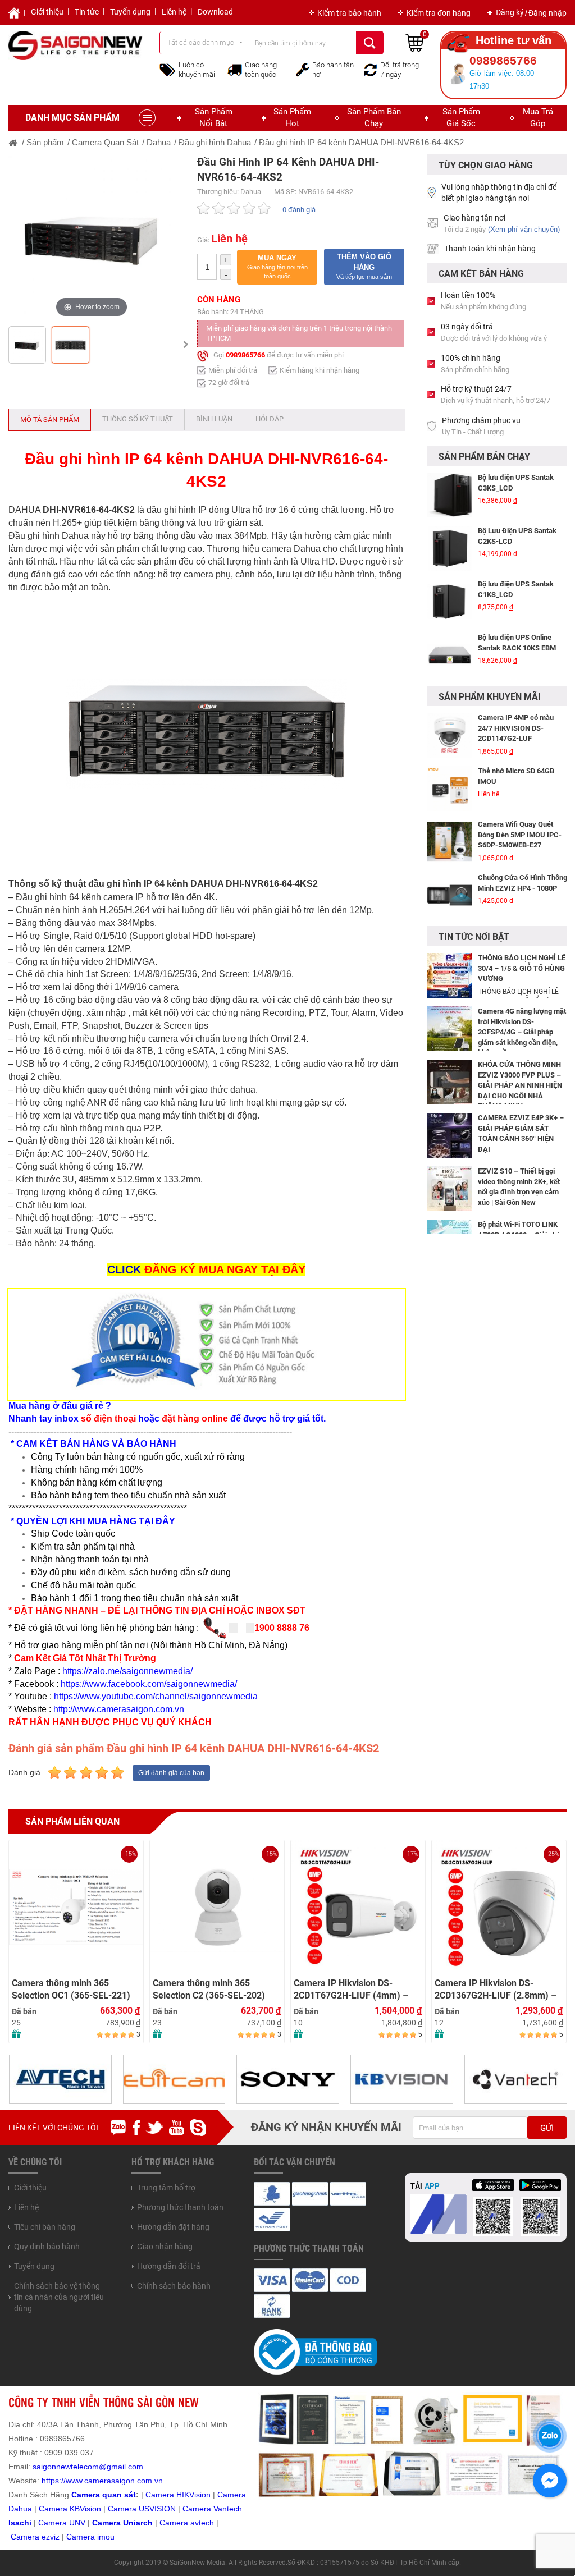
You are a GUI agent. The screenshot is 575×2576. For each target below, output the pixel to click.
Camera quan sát (104, 2495)
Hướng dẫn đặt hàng (173, 2227)
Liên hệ (174, 12)
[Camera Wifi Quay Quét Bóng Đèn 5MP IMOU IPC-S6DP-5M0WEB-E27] (450, 789)
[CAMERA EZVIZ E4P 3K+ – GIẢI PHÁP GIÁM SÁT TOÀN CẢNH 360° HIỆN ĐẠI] (450, 1135)
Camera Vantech (212, 2509)
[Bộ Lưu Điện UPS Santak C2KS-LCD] (450, 495)
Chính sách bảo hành (174, 2286)
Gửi (547, 2128)
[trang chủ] (13, 142)
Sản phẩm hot (292, 118)
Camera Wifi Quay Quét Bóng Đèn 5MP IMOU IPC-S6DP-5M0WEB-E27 (520, 781)
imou (106, 2537)
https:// (54, 2481)
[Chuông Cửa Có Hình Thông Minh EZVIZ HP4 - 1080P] (450, 842)
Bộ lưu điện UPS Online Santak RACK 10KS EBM (517, 589)
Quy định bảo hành (47, 2247)
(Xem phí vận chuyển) (524, 229)
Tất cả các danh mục (201, 42)
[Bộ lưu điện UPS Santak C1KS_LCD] (450, 548)
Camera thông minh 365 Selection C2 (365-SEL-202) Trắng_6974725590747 (68, 1990)
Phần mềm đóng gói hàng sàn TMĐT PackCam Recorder (518, 648)
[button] (277, 267)
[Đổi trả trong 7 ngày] (371, 69)
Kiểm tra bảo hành (349, 13)
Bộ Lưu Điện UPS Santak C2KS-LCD (517, 483)
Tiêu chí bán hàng (45, 2227)
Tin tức (87, 12)
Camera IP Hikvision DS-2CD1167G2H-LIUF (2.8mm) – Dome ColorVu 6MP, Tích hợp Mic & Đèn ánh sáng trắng (496, 1990)
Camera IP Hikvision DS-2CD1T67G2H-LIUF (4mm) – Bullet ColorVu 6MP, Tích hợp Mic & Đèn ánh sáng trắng (211, 1990)
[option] (92, 237)
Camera (175, 2523)
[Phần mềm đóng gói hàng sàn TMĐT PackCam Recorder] (450, 655)
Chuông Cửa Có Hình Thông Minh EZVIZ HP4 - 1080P (522, 829)
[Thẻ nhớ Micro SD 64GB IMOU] (450, 735)
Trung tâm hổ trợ (166, 2188)
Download (215, 12)
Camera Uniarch (122, 2523)
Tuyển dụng (130, 12)
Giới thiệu (47, 12)
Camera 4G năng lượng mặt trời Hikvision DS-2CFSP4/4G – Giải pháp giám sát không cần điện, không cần (522, 1032)
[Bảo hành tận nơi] (303, 69)
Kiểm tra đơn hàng (439, 13)
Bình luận (214, 419)
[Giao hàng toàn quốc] (235, 70)
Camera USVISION (142, 2509)
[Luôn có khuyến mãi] (168, 69)
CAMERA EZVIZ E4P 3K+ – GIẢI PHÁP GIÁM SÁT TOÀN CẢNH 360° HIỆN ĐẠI (521, 1133)
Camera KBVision (70, 2509)
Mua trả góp (538, 118)
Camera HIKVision (178, 2495)
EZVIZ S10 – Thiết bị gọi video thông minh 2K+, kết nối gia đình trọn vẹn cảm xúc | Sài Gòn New (519, 1187)
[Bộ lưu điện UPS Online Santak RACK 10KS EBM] (450, 602)
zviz (53, 2537)
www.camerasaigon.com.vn (114, 2481)
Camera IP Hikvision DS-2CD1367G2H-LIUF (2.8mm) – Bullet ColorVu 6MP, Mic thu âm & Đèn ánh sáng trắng (357, 1990)
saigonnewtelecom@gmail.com (87, 2467)
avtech (202, 2523)
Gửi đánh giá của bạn (171, 1773)
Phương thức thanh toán (180, 2207)
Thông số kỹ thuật (138, 419)
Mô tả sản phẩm (50, 420)
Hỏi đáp (270, 419)
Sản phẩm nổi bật (214, 118)
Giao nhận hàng (165, 2247)
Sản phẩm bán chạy (374, 118)
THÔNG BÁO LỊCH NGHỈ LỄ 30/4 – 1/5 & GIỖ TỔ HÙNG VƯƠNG (522, 968)
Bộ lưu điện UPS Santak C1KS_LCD (516, 536)
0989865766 (245, 355)
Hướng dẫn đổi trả (169, 2266)
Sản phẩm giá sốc (461, 118)
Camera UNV (62, 2523)
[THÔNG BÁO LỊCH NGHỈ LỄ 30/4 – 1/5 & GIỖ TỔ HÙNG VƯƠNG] (450, 975)
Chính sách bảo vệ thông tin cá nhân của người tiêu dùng (59, 2297)
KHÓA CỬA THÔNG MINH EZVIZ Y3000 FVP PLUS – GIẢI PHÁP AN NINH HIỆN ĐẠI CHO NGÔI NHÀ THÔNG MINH (520, 1085)
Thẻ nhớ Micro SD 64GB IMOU (516, 723)
